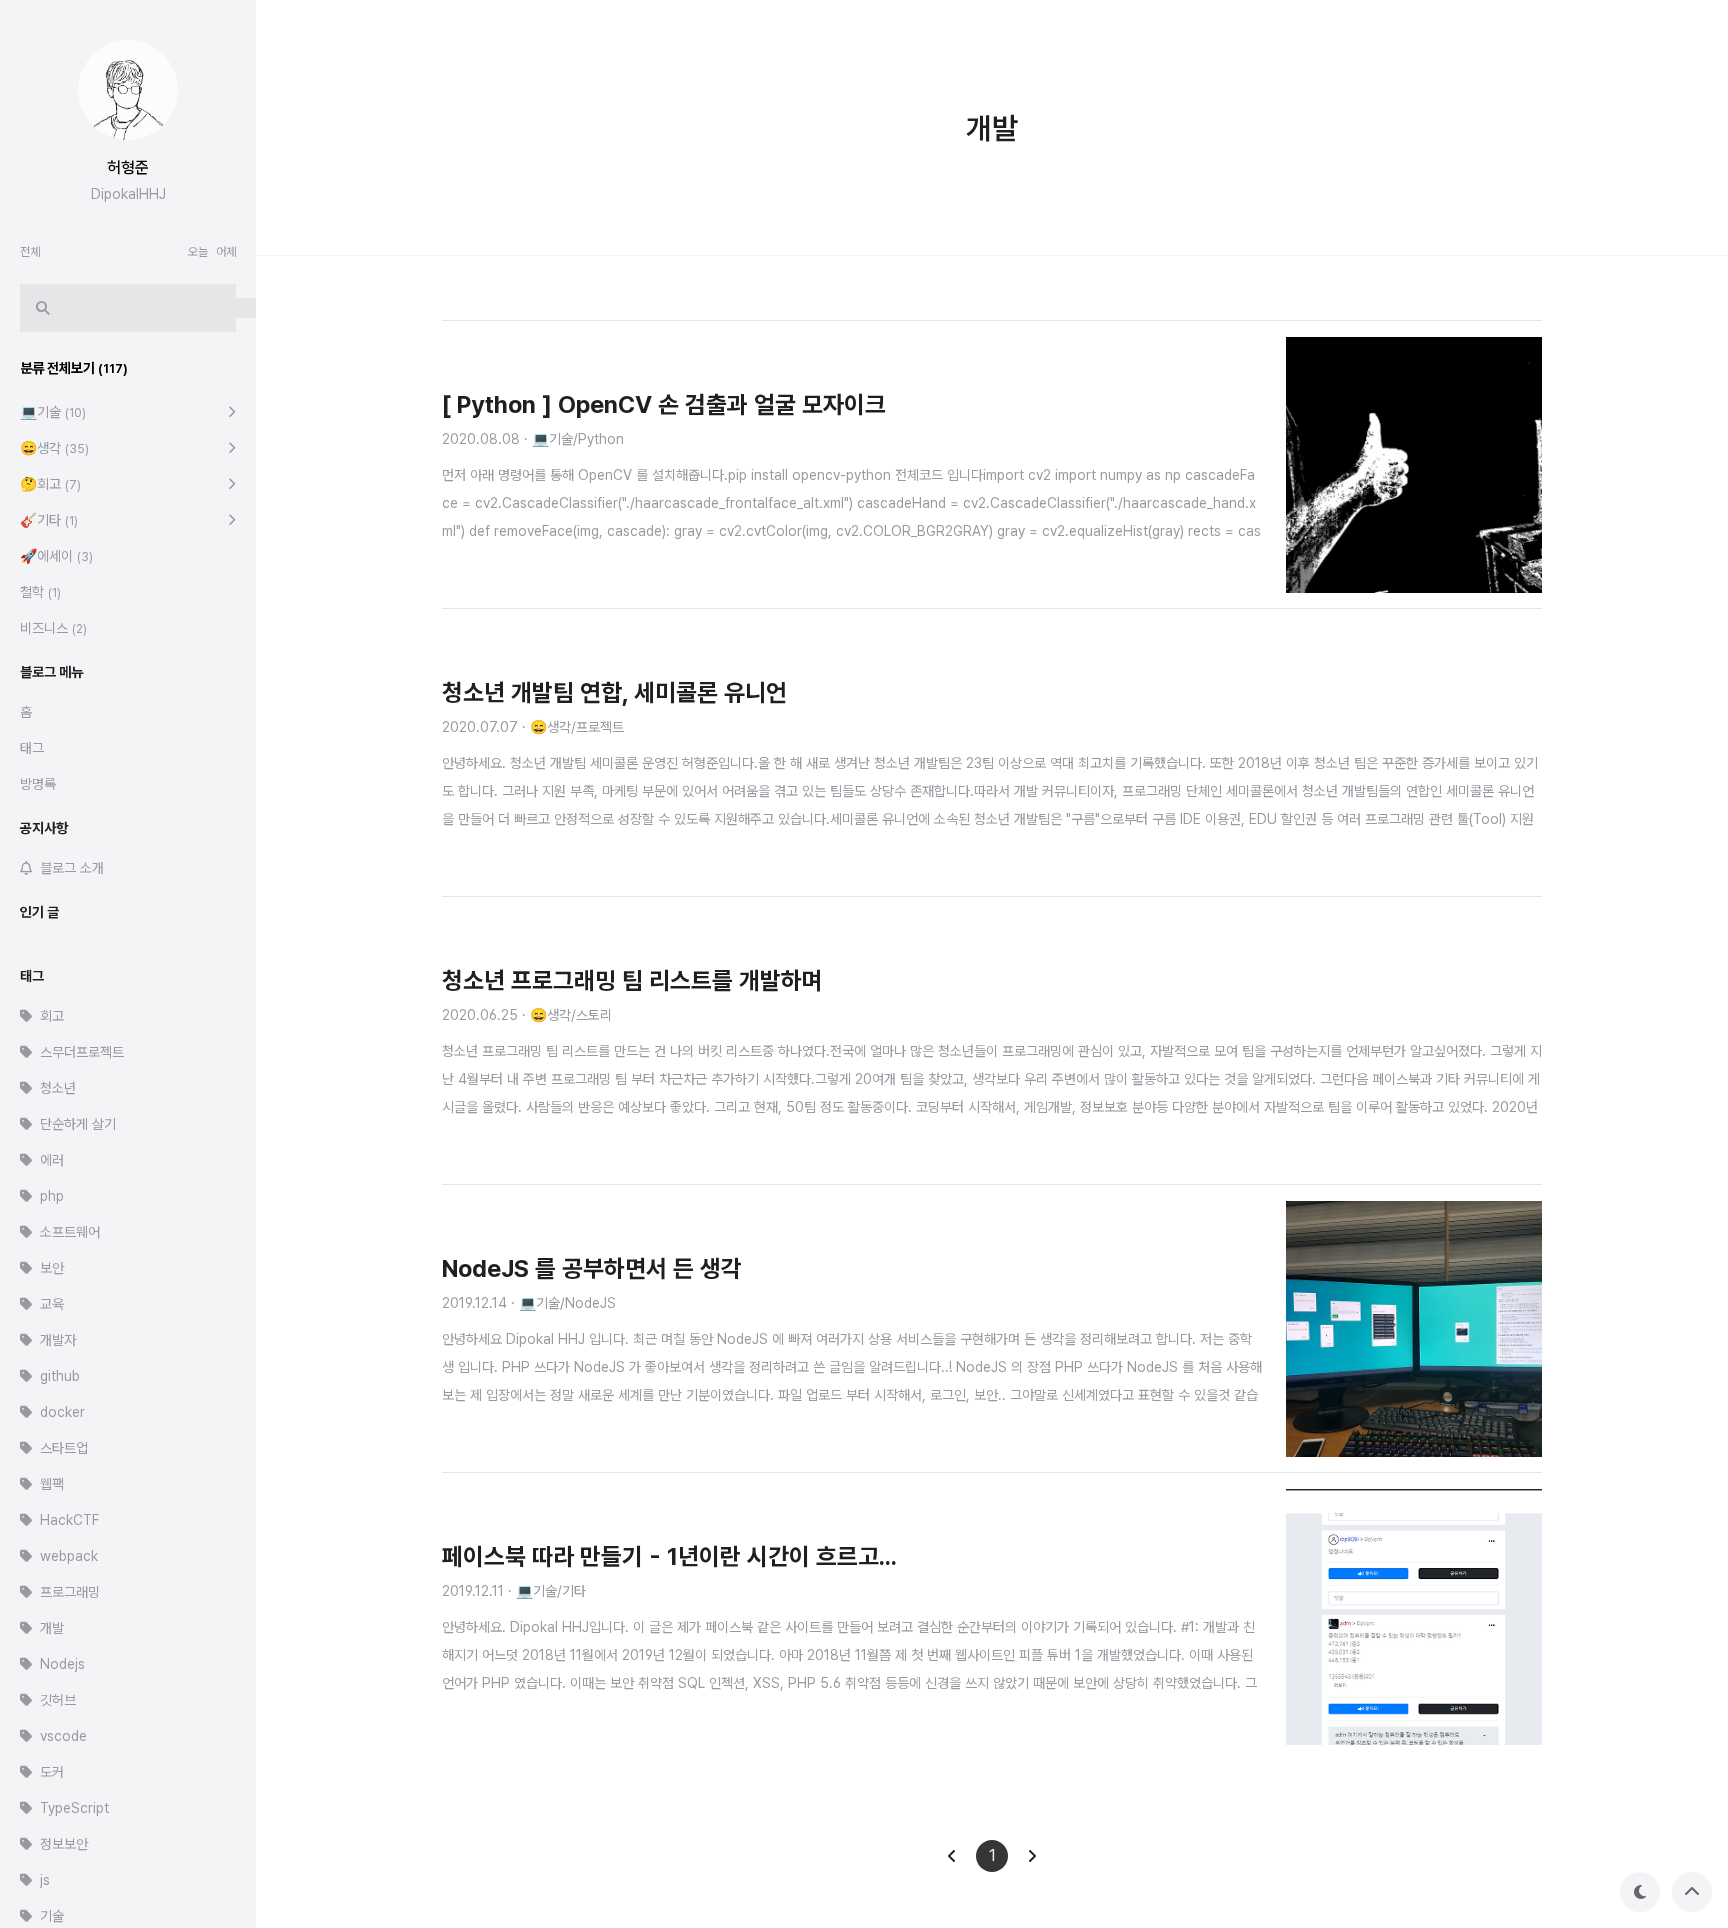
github (60, 1376)
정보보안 (64, 1844)
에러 (52, 1160)
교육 (52, 1304)
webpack (69, 1556)
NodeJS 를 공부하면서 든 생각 (592, 1268)
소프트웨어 (70, 1232)
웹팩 (52, 1484)
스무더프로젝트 (82, 1052)
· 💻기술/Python (574, 439)
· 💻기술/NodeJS (563, 1303)
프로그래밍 (70, 1592)
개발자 (58, 1340)
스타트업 (64, 1448)
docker (62, 1412)
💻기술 (53, 412)
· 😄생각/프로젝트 (573, 727)
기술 (52, 1916)
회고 (52, 1016)
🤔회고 (50, 484)
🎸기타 (49, 520)
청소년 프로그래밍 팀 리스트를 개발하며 (632, 980)
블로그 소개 (72, 868)
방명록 (38, 784)
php (52, 1196)
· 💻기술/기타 (547, 1591)
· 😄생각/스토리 (567, 1015)
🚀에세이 (56, 556)
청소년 (58, 1088)
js (45, 1880)
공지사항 (44, 828)
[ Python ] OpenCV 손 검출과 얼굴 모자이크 (664, 404)
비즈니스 (53, 628)
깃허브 (58, 1700)
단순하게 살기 (78, 1124)
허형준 (128, 167)
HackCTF (69, 1520)
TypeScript (74, 1808)
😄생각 (54, 448)
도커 (52, 1772)
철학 (40, 592)
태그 (32, 748)
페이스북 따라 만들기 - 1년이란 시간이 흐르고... (669, 1556)
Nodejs (62, 1664)
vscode (63, 1736)
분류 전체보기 (74, 368)
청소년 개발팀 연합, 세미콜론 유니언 (614, 692)
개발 (52, 1628)
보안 (52, 1268)
